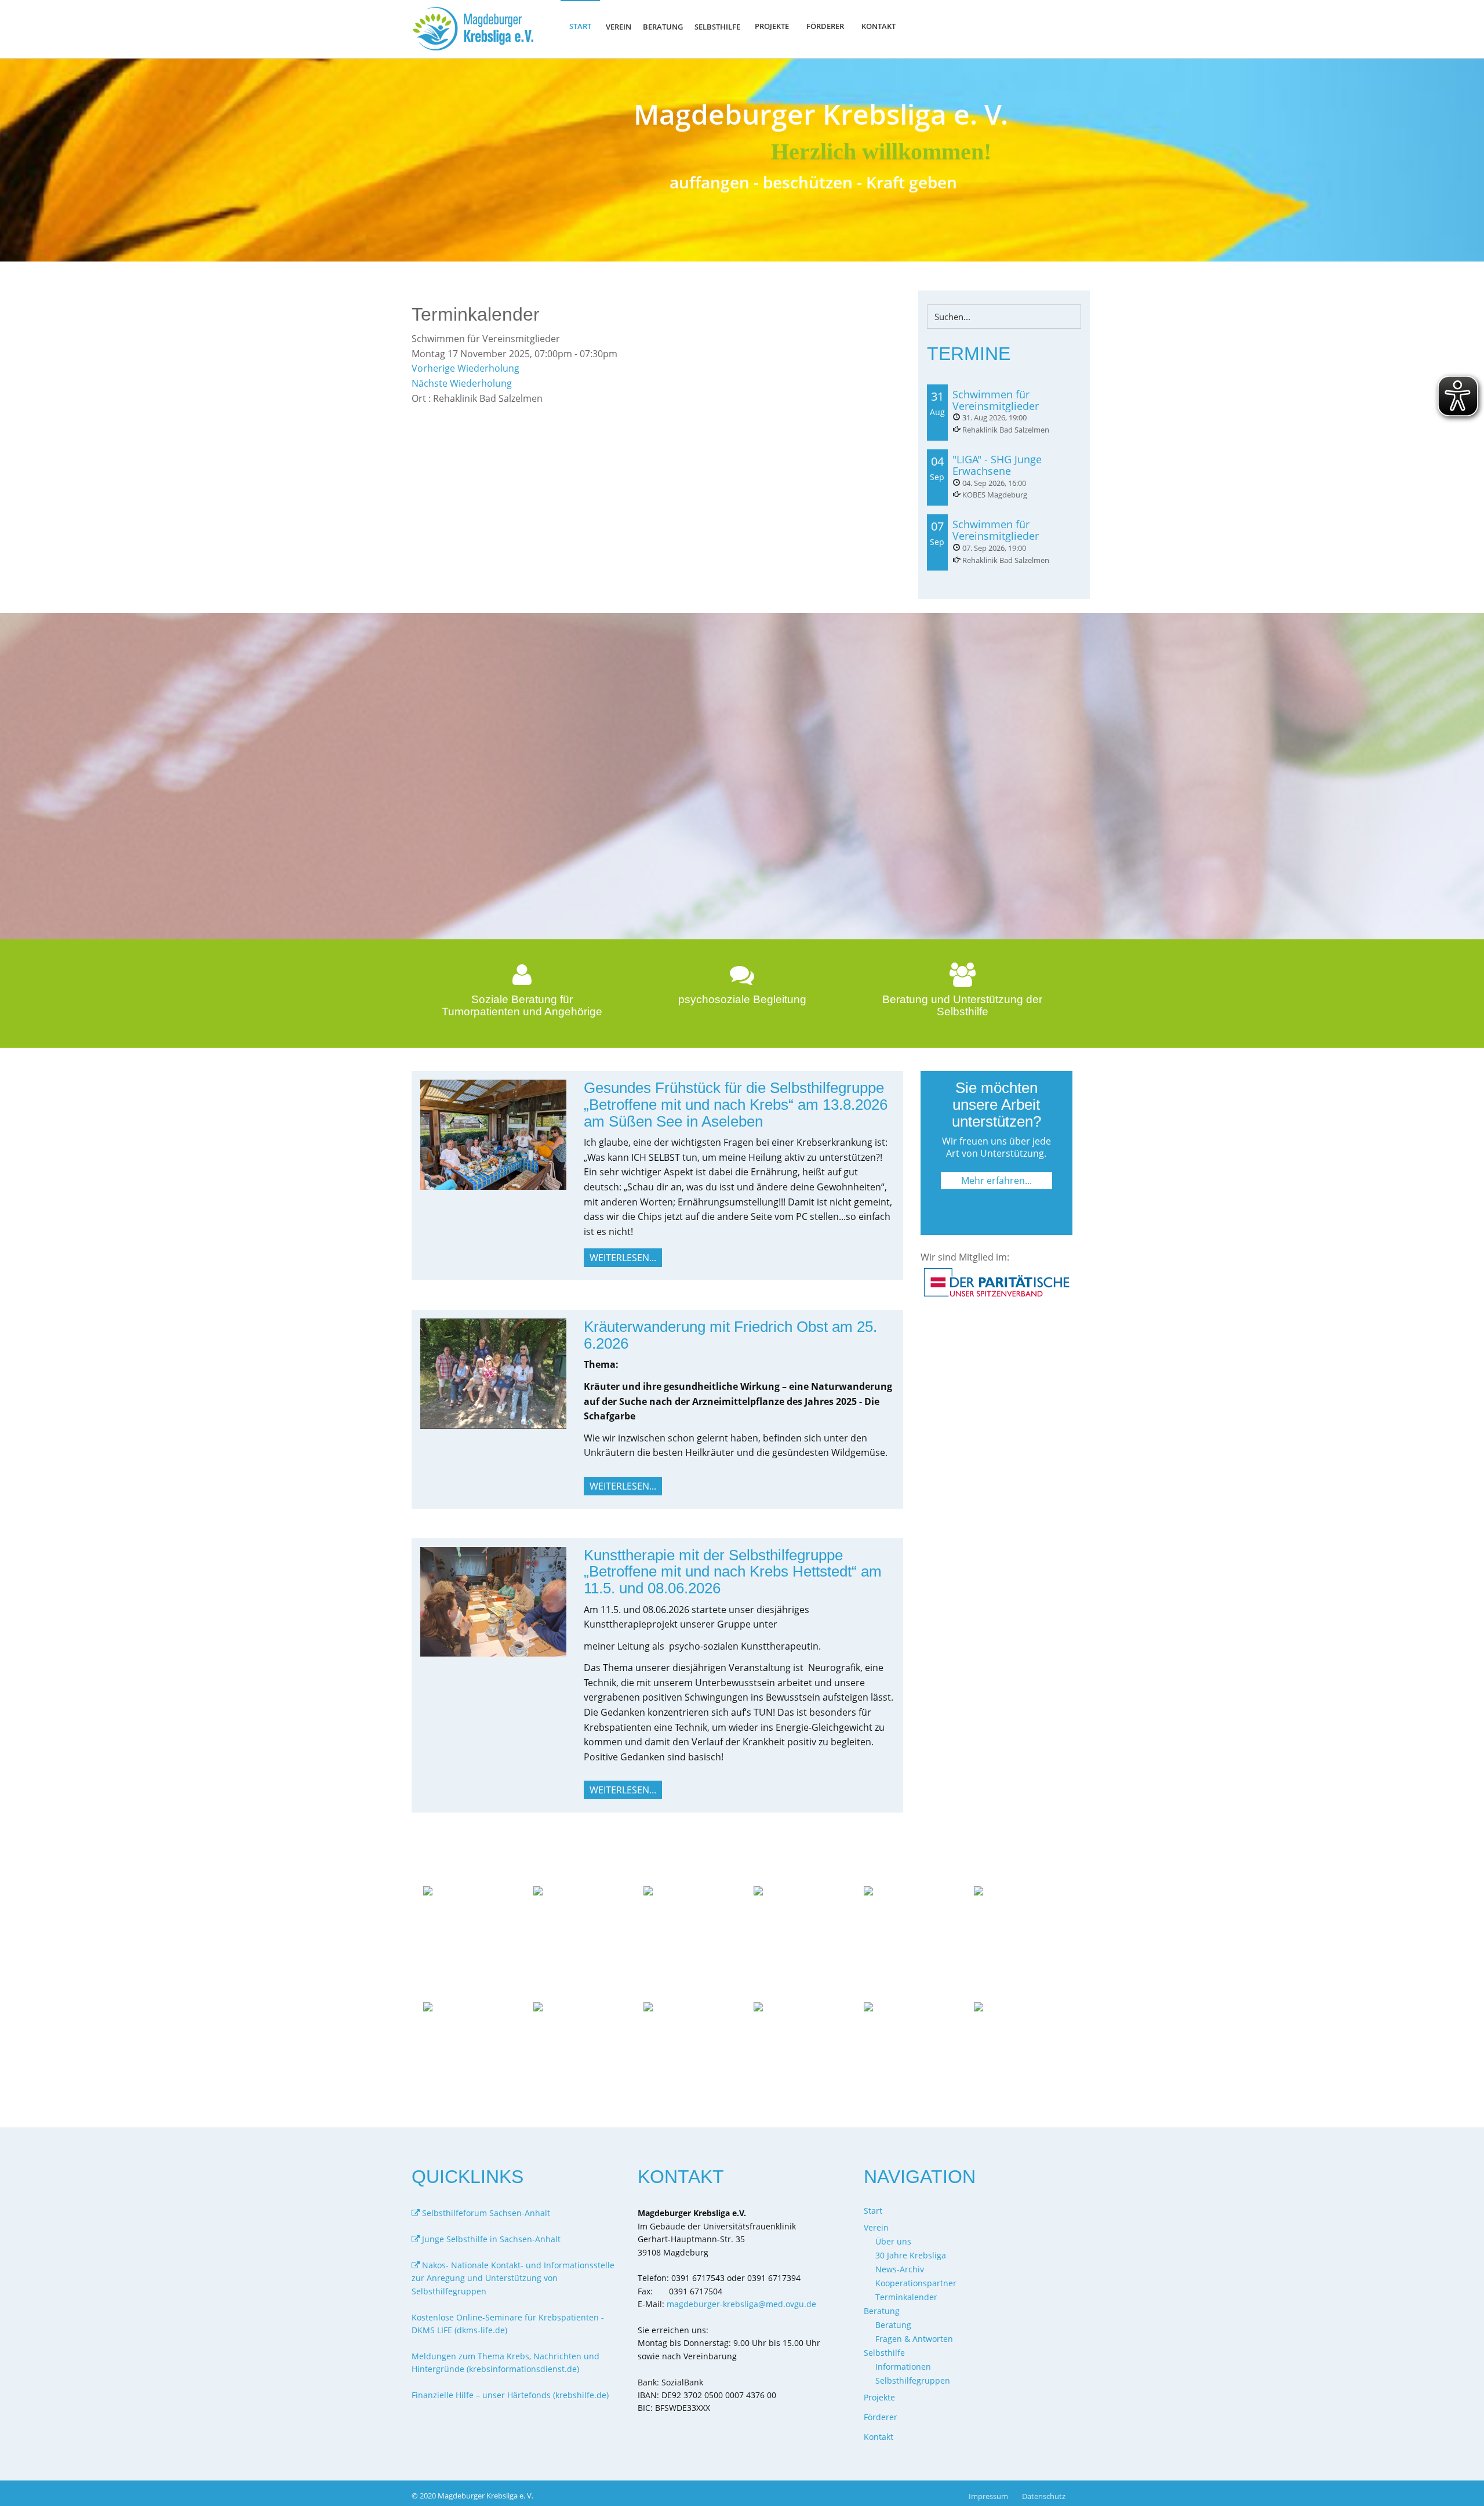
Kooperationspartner (916, 2283)
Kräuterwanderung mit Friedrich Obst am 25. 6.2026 (730, 1335)
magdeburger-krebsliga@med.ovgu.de (741, 2304)
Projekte (772, 26)
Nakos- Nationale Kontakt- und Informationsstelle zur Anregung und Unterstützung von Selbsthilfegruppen (513, 2278)
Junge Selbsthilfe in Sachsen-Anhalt (490, 2239)
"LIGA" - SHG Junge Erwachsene (997, 465)
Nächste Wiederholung (462, 383)
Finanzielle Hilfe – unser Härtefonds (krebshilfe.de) (510, 2395)
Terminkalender (906, 2297)
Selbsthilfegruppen (913, 2380)
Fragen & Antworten (914, 2339)
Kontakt (879, 26)
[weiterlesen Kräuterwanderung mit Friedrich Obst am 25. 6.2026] (493, 1372)
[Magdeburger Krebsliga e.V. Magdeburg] (476, 29)
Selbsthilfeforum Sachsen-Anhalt (485, 2213)
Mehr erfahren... (996, 1181)
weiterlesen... (623, 1258)
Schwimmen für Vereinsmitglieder (996, 400)
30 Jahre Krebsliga (911, 2255)
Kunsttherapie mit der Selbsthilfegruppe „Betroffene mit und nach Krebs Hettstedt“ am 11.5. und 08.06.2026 (733, 1572)
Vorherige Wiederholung (465, 368)
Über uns (893, 2241)
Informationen (903, 2367)
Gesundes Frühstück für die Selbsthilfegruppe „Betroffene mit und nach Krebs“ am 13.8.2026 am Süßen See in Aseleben (736, 1104)
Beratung (893, 2325)
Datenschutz (1044, 2496)
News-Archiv (900, 2269)
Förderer (825, 26)
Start (580, 26)
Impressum (988, 2496)
